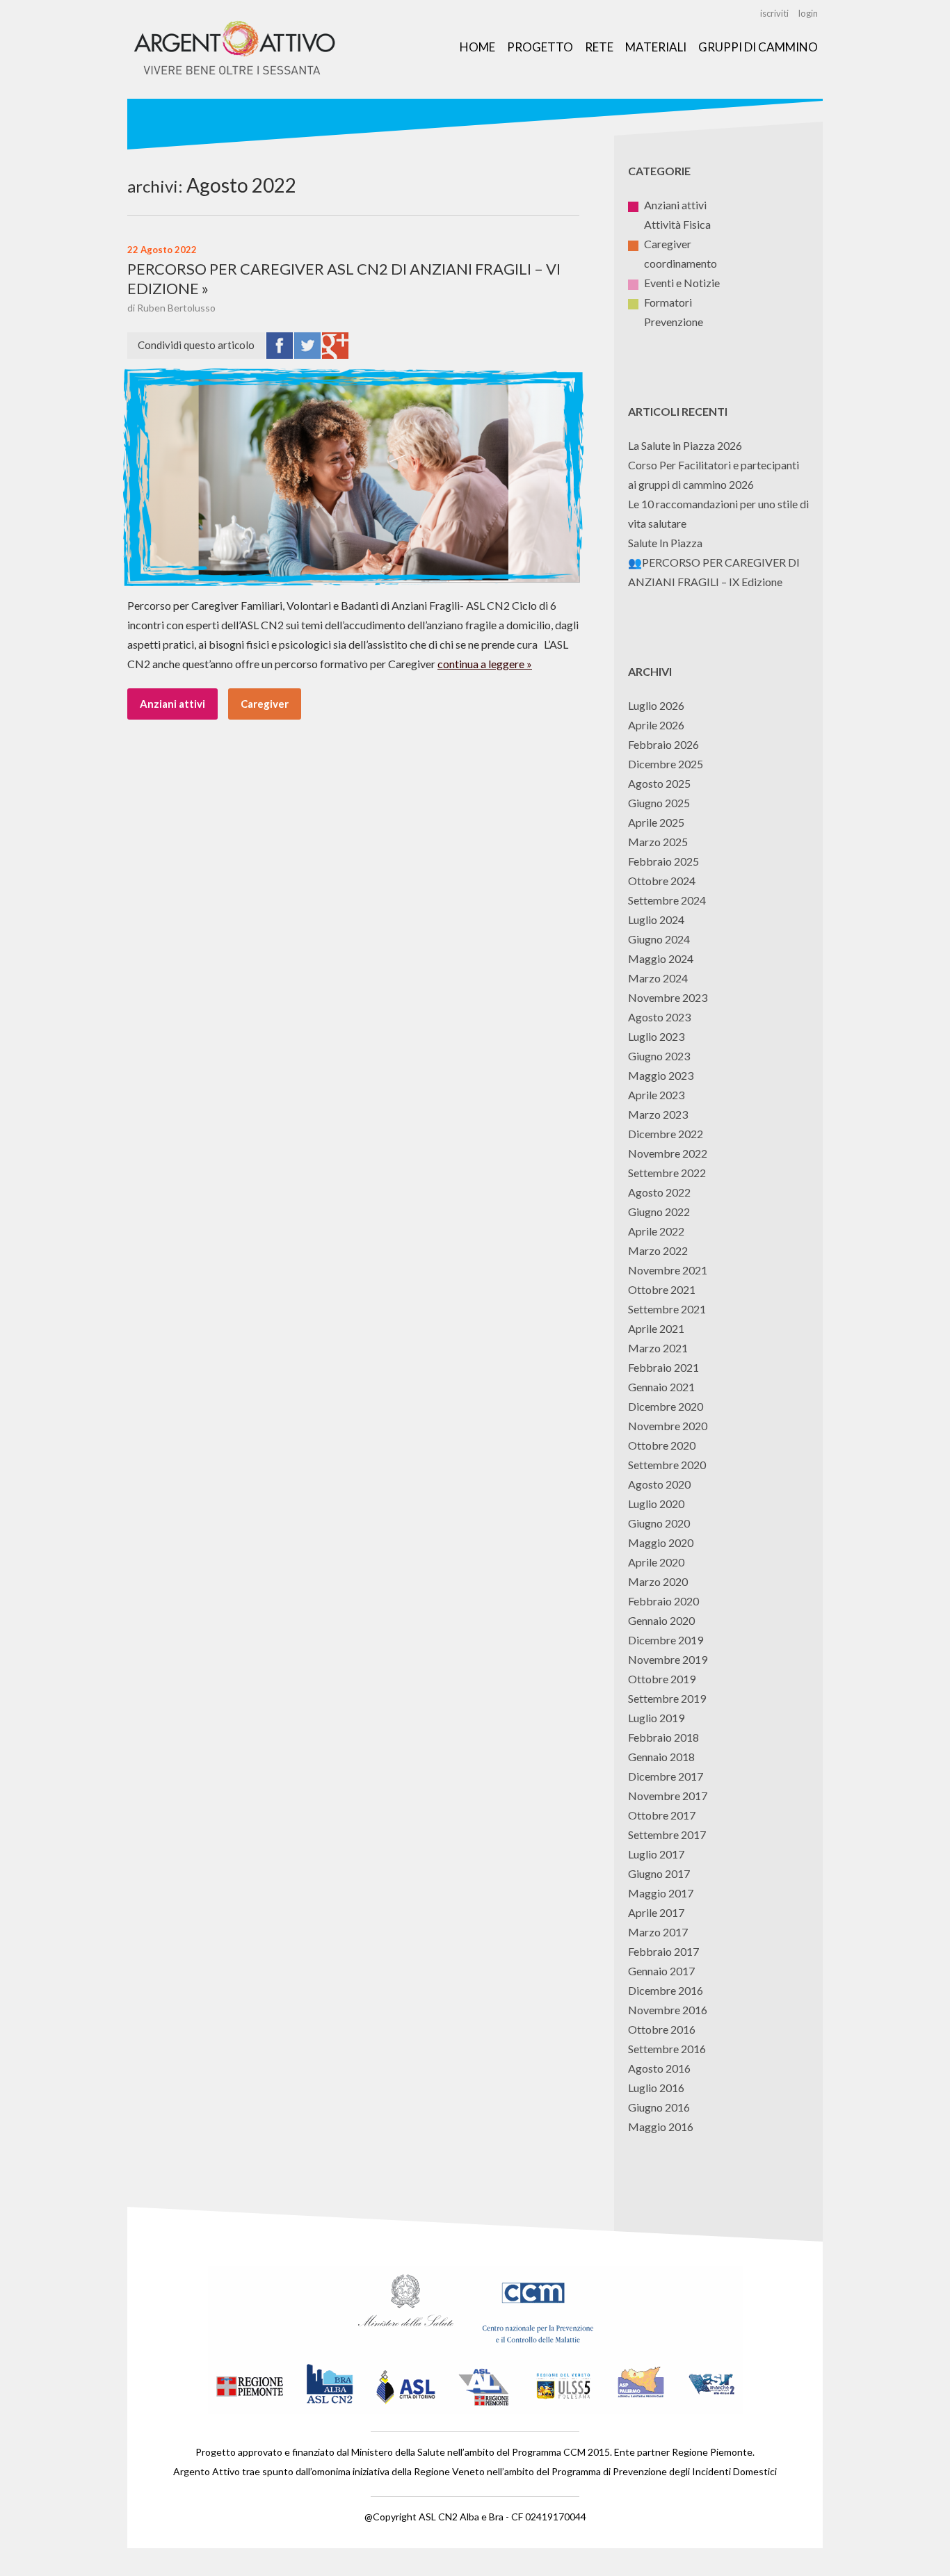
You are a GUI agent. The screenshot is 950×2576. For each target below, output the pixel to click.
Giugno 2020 (659, 1523)
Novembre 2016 (668, 2010)
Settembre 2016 (667, 2049)
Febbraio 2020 (663, 1601)
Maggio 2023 (661, 1075)
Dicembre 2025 (666, 764)
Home (477, 47)
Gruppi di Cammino (758, 47)
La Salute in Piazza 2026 (685, 445)
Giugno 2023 (659, 1056)
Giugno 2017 (659, 1873)
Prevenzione (674, 322)
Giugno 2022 (659, 1212)
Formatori (668, 302)
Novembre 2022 (668, 1153)
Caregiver (265, 704)
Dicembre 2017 (666, 1776)
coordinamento (681, 263)
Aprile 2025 (656, 822)
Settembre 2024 (667, 900)
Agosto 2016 (659, 2068)
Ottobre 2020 (662, 1445)
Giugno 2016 (659, 2107)
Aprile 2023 (656, 1095)
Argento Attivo (235, 49)
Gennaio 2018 (661, 1757)
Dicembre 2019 (666, 1640)
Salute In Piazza (665, 543)
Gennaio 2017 (661, 1971)
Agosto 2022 (659, 1192)
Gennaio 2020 (661, 1620)
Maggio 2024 (661, 958)
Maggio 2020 (661, 1542)
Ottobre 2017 (662, 1815)
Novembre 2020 (668, 1426)
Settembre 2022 (667, 1173)
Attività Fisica (677, 224)
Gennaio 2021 (661, 1387)
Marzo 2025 (658, 842)
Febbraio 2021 (663, 1367)
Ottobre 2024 (662, 881)
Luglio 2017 (656, 1854)
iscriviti (774, 13)
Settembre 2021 (667, 1309)
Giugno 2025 (659, 803)
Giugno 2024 (659, 939)
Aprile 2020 (656, 1562)
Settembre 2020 (667, 1465)
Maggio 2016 (661, 2127)
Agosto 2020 (659, 1484)
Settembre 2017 (667, 1834)
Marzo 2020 (658, 1581)
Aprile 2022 (656, 1231)
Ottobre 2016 (662, 2029)
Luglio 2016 (656, 2088)
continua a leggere (481, 664)
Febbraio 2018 (663, 1737)
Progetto (540, 47)
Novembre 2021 (668, 1270)
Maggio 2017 (661, 1893)
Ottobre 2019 (662, 1679)
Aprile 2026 (656, 725)
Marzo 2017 (658, 1932)
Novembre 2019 (668, 1659)
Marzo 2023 (658, 1114)
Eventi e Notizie (682, 283)
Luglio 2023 (656, 1036)
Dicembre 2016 (666, 1990)
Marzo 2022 (658, 1250)
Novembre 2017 (668, 1796)
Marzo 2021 (658, 1348)
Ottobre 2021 (662, 1289)
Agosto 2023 (659, 1017)
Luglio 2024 (656, 920)
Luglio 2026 (656, 705)
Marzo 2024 (658, 978)
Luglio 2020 (656, 1504)
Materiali (656, 47)
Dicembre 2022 (666, 1134)
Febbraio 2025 (663, 861)
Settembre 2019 (667, 1698)
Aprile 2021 (656, 1328)
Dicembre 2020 (666, 1406)
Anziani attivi (172, 704)
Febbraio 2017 (663, 1951)
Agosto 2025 (659, 783)
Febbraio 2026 (663, 744)
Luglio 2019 (656, 1718)
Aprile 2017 (656, 1912)
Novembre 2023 (668, 997)
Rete (599, 47)
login (808, 13)
